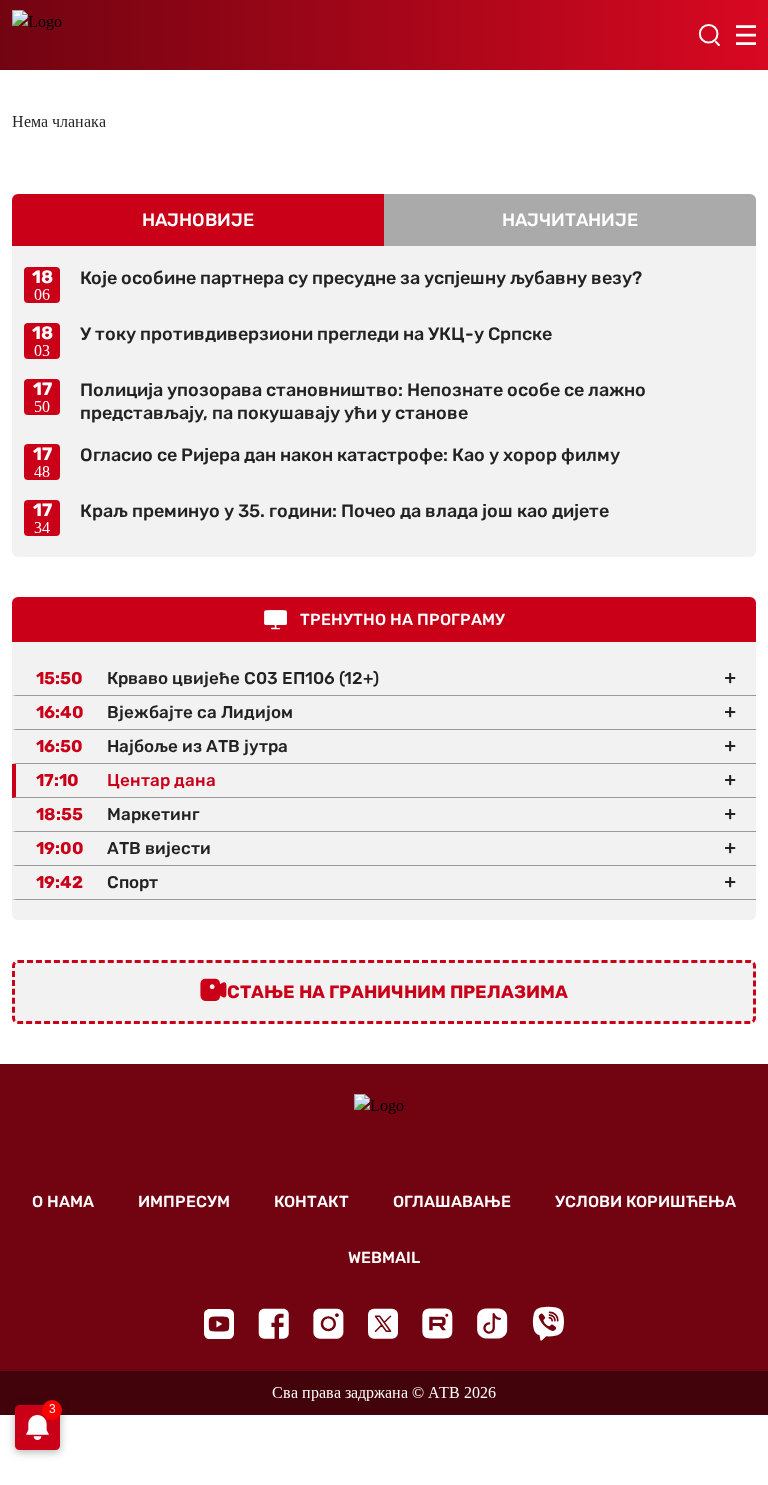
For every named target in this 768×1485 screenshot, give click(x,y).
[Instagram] (328, 1323)
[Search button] (709, 35)
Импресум (184, 1201)
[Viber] (548, 1323)
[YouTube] (219, 1324)
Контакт (311, 1201)
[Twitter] (383, 1323)
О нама (63, 1201)
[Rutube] (437, 1323)
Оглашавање (452, 1201)
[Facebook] (273, 1323)
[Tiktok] (492, 1323)
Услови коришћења (645, 1201)
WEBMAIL (384, 1257)
